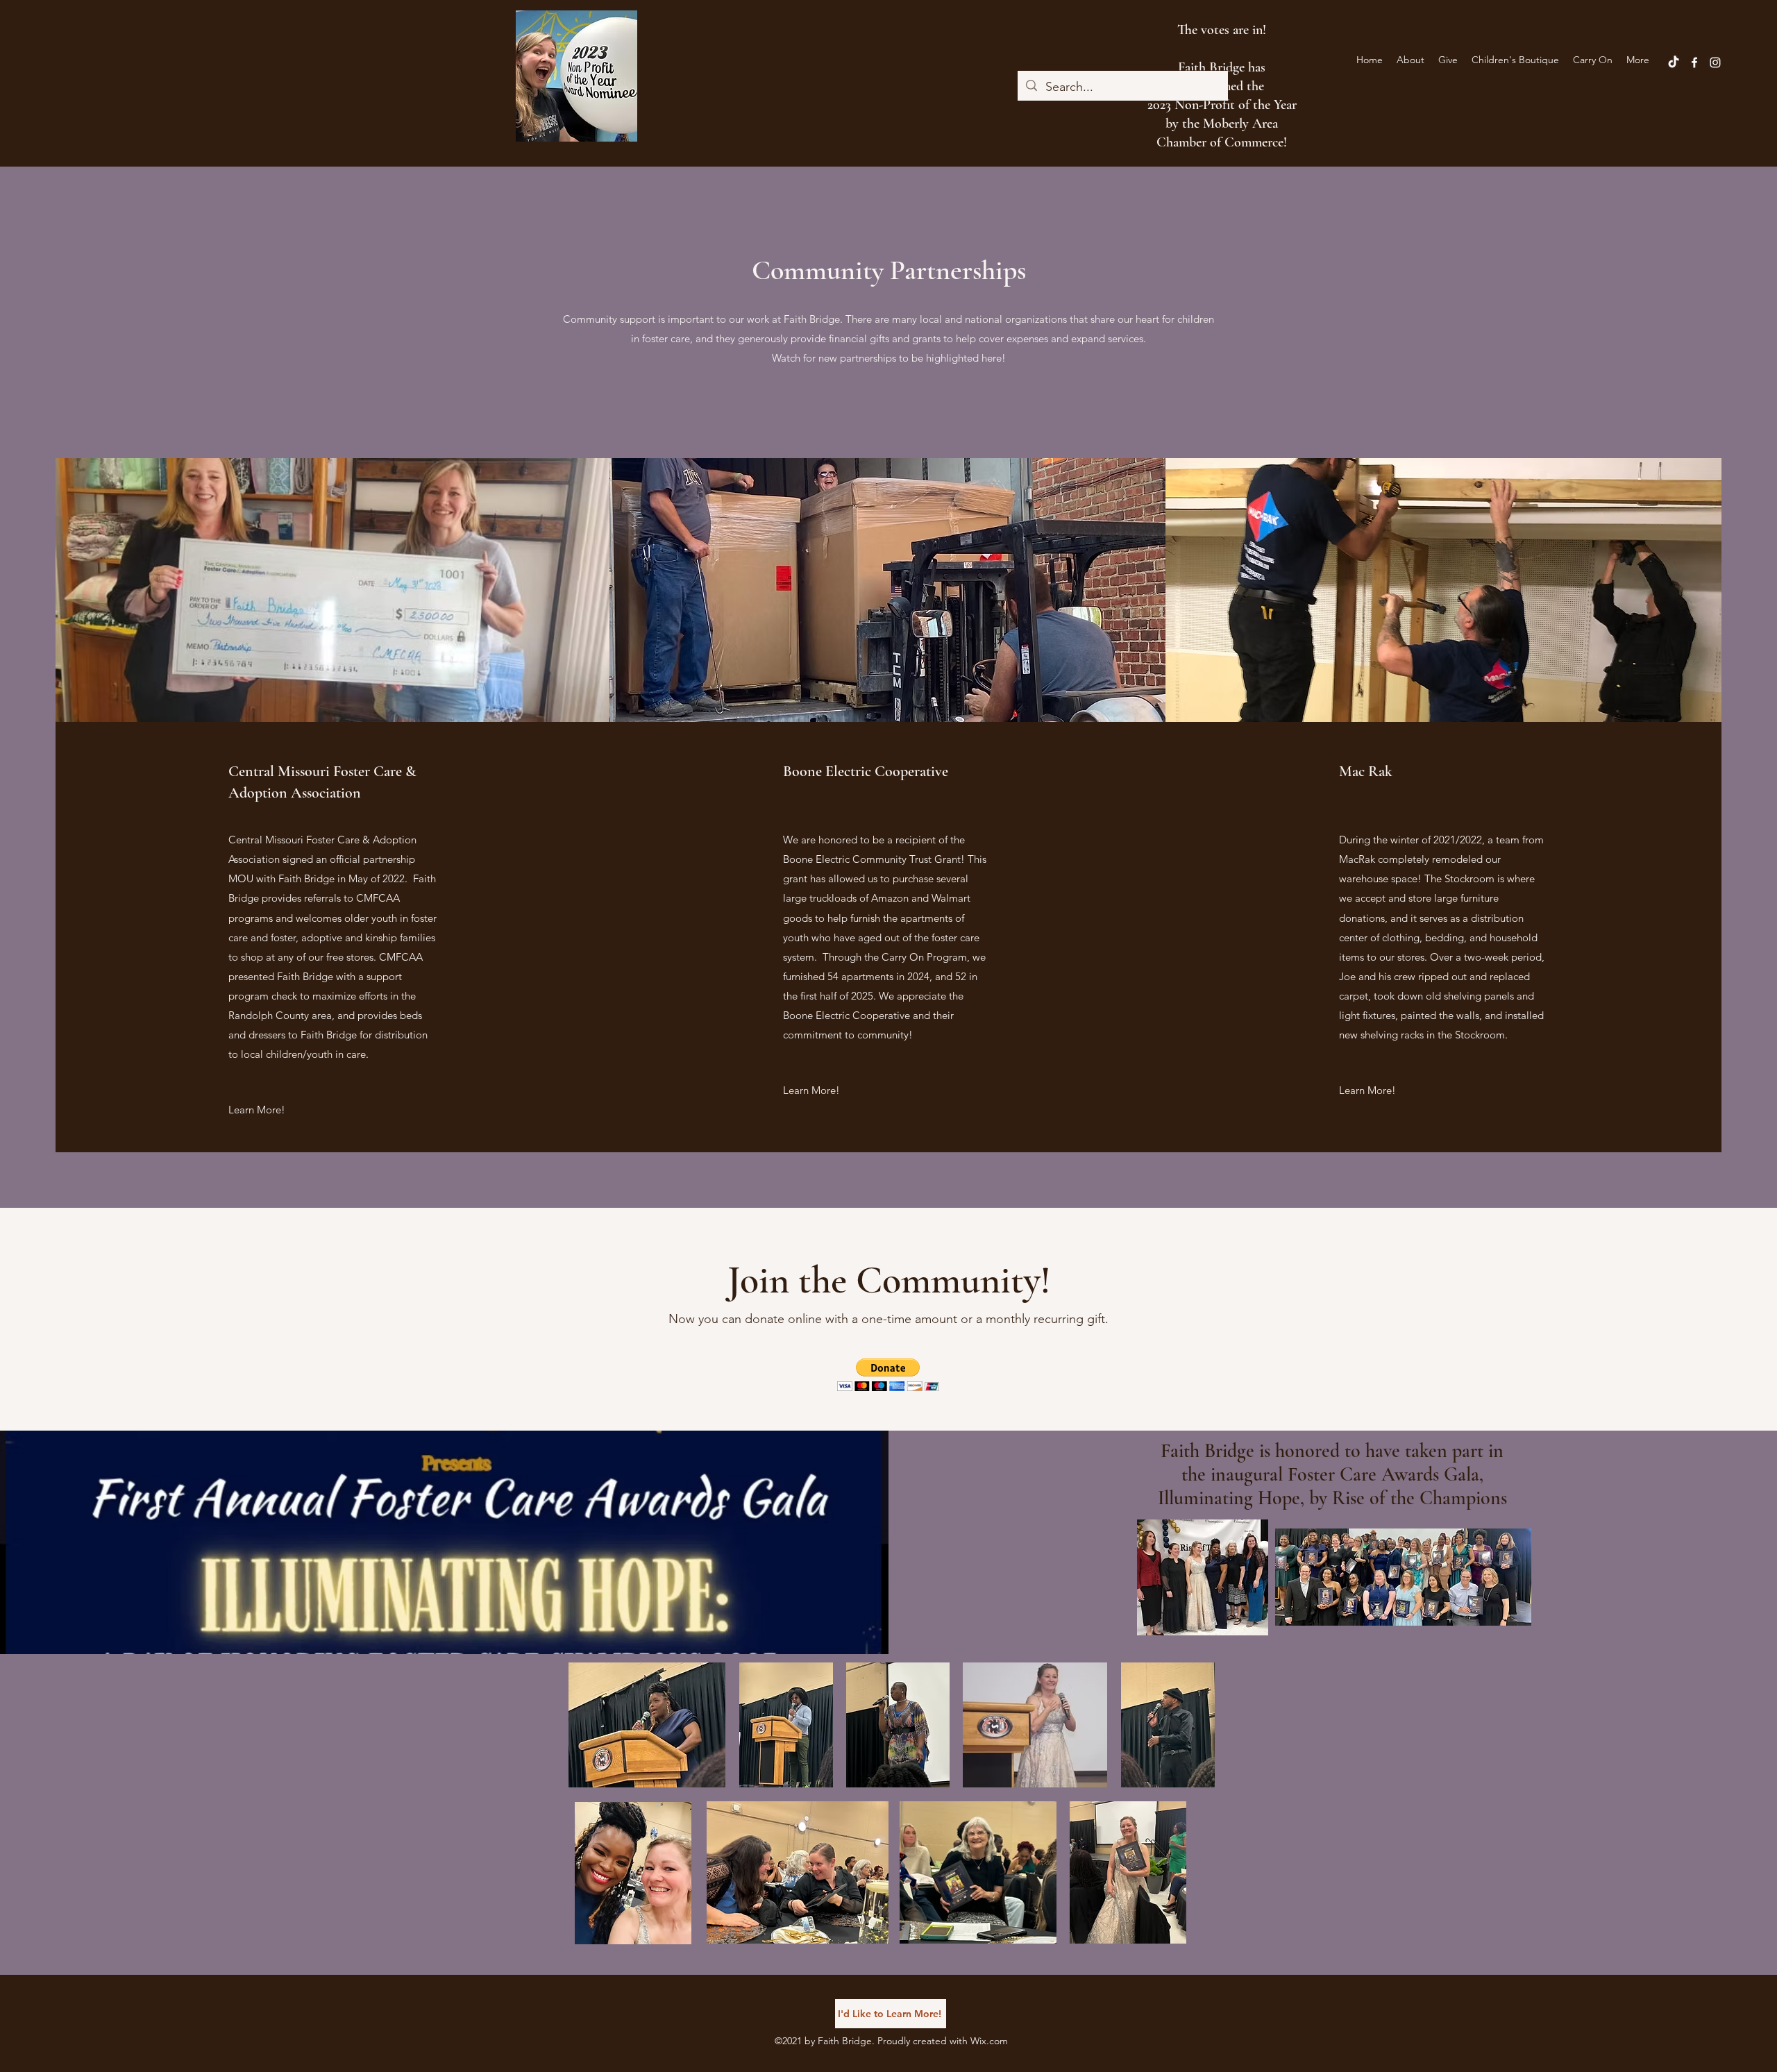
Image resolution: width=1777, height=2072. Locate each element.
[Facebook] (1694, 62)
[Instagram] (1715, 62)
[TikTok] (1674, 62)
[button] (888, 1375)
